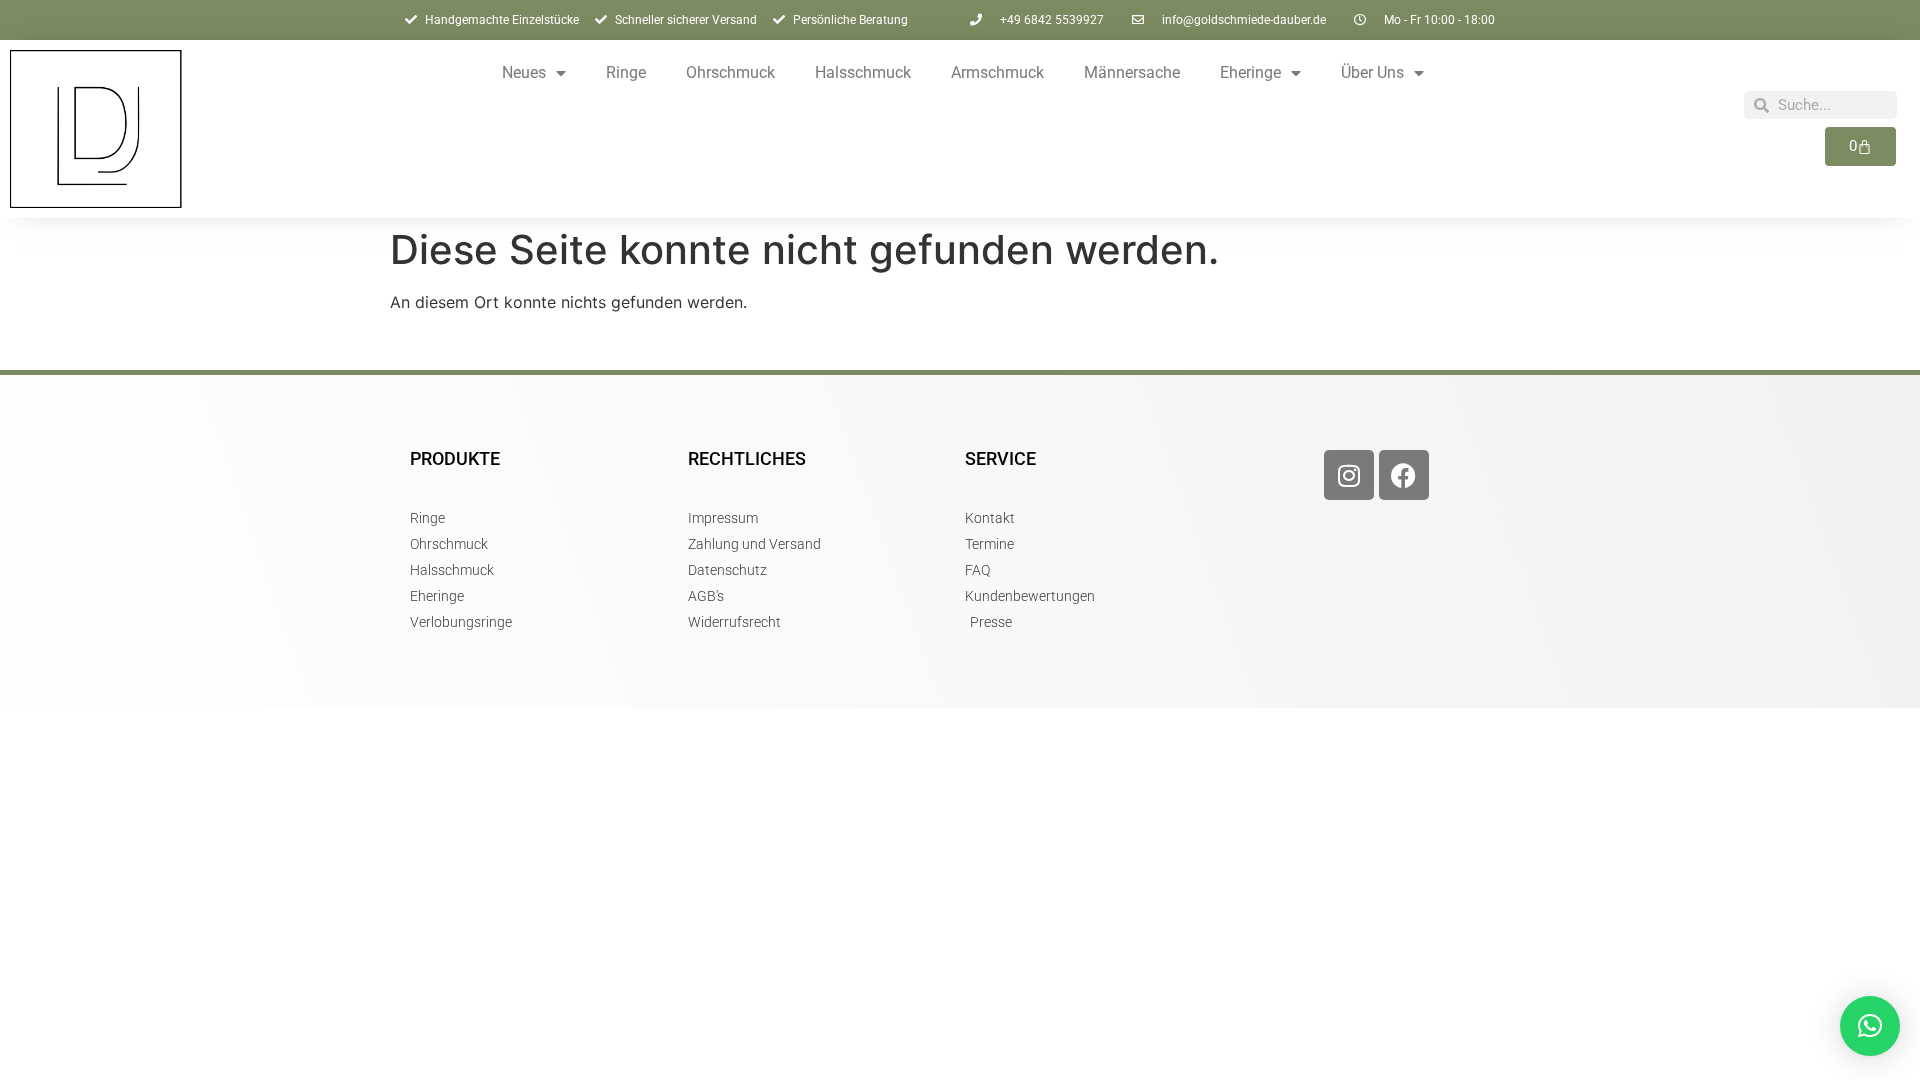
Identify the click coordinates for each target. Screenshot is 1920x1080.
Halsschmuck (863, 72)
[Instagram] (1349, 475)
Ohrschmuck (730, 72)
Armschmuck (997, 72)
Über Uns (1372, 72)
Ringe (626, 72)
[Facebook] (1404, 475)
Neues (524, 72)
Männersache (1132, 72)
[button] (1870, 1026)
